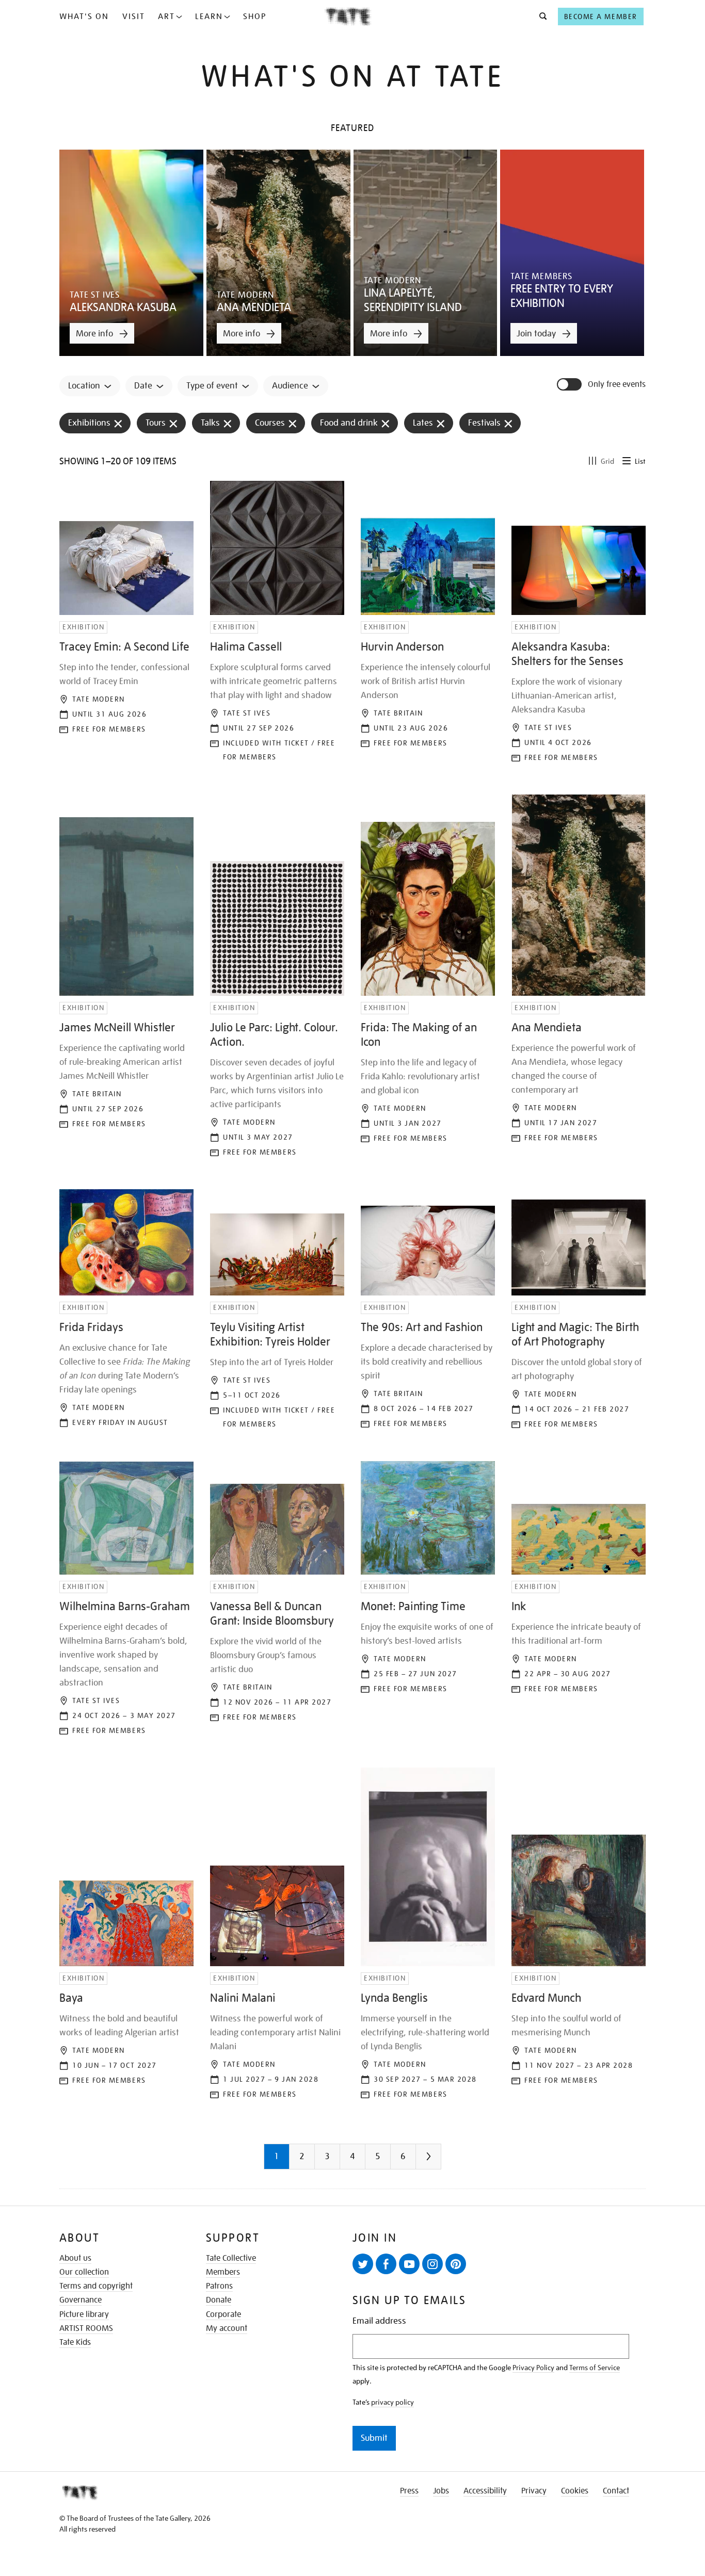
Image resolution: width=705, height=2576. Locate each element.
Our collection (84, 2272)
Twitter (363, 2264)
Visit (134, 17)
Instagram (432, 2264)
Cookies (575, 2491)
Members (223, 2272)
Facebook (386, 2264)
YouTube (409, 2264)
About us (75, 2258)
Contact (616, 2491)
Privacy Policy (533, 2368)
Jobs (441, 2491)
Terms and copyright (96, 2286)
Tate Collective (231, 2258)
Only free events (617, 385)
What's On (84, 17)
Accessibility (485, 2491)
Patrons (219, 2286)
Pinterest (456, 2264)
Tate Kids (75, 2342)
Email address (379, 2321)
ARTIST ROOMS (86, 2328)
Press (409, 2491)
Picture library (84, 2314)
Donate (219, 2300)
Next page (449, 2160)
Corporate (223, 2314)
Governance (81, 2300)
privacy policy (392, 2402)
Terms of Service (595, 2368)
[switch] (570, 384)
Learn (209, 17)
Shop (255, 17)
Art (166, 17)
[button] (540, 17)
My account (227, 2328)
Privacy (534, 2491)
